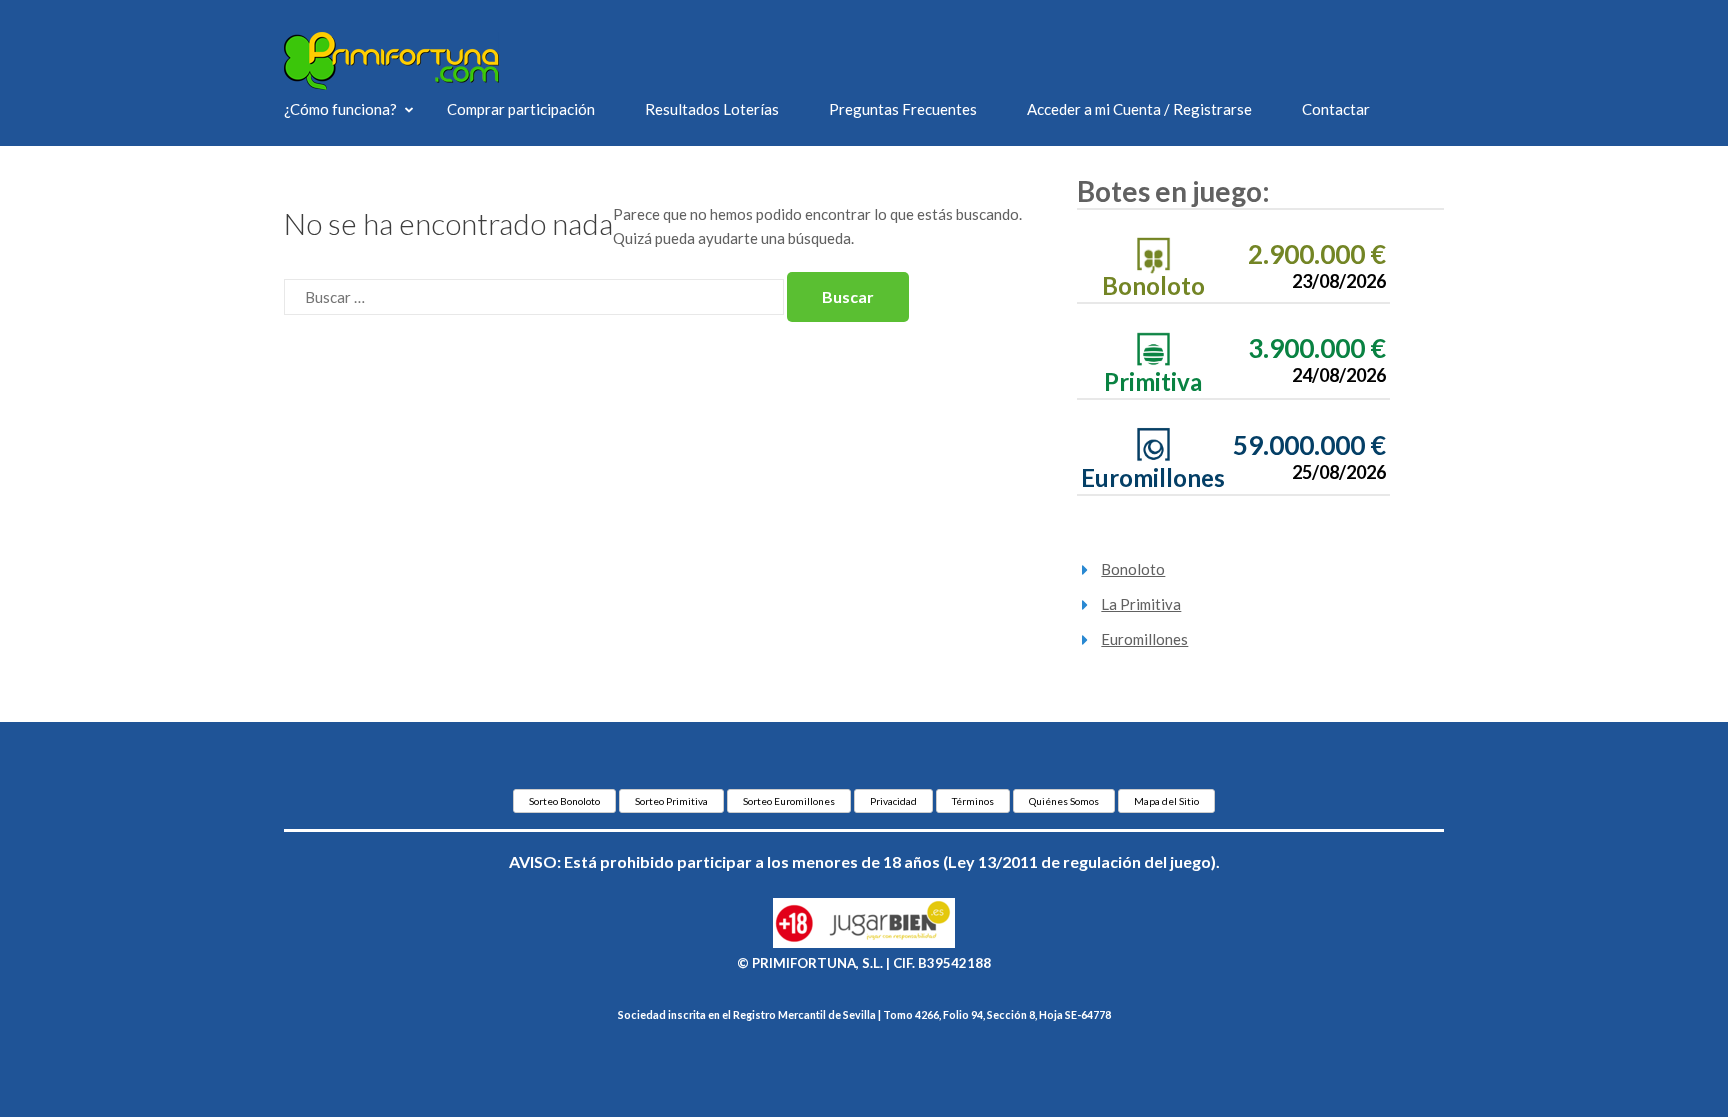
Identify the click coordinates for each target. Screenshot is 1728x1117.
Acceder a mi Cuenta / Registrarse (1139, 109)
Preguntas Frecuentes (903, 109)
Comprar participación (521, 109)
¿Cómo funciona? (340, 109)
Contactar (1336, 109)
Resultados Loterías (712, 109)
